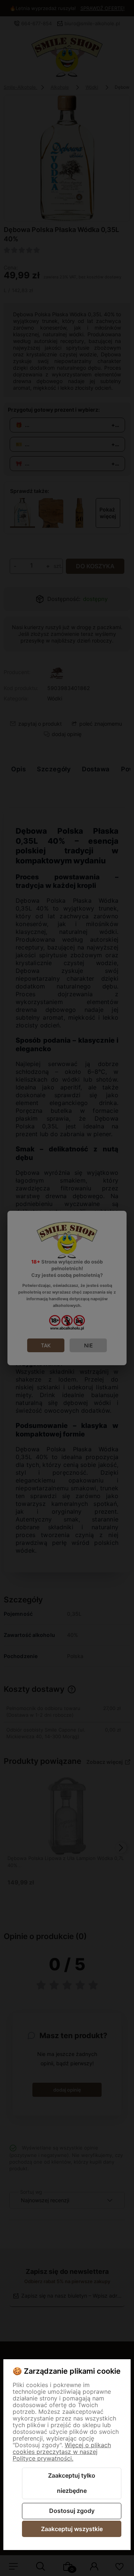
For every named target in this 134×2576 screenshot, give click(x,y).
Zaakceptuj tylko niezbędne (72, 2483)
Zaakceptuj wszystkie (72, 2529)
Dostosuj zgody (72, 2511)
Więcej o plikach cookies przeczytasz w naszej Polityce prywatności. (62, 2452)
